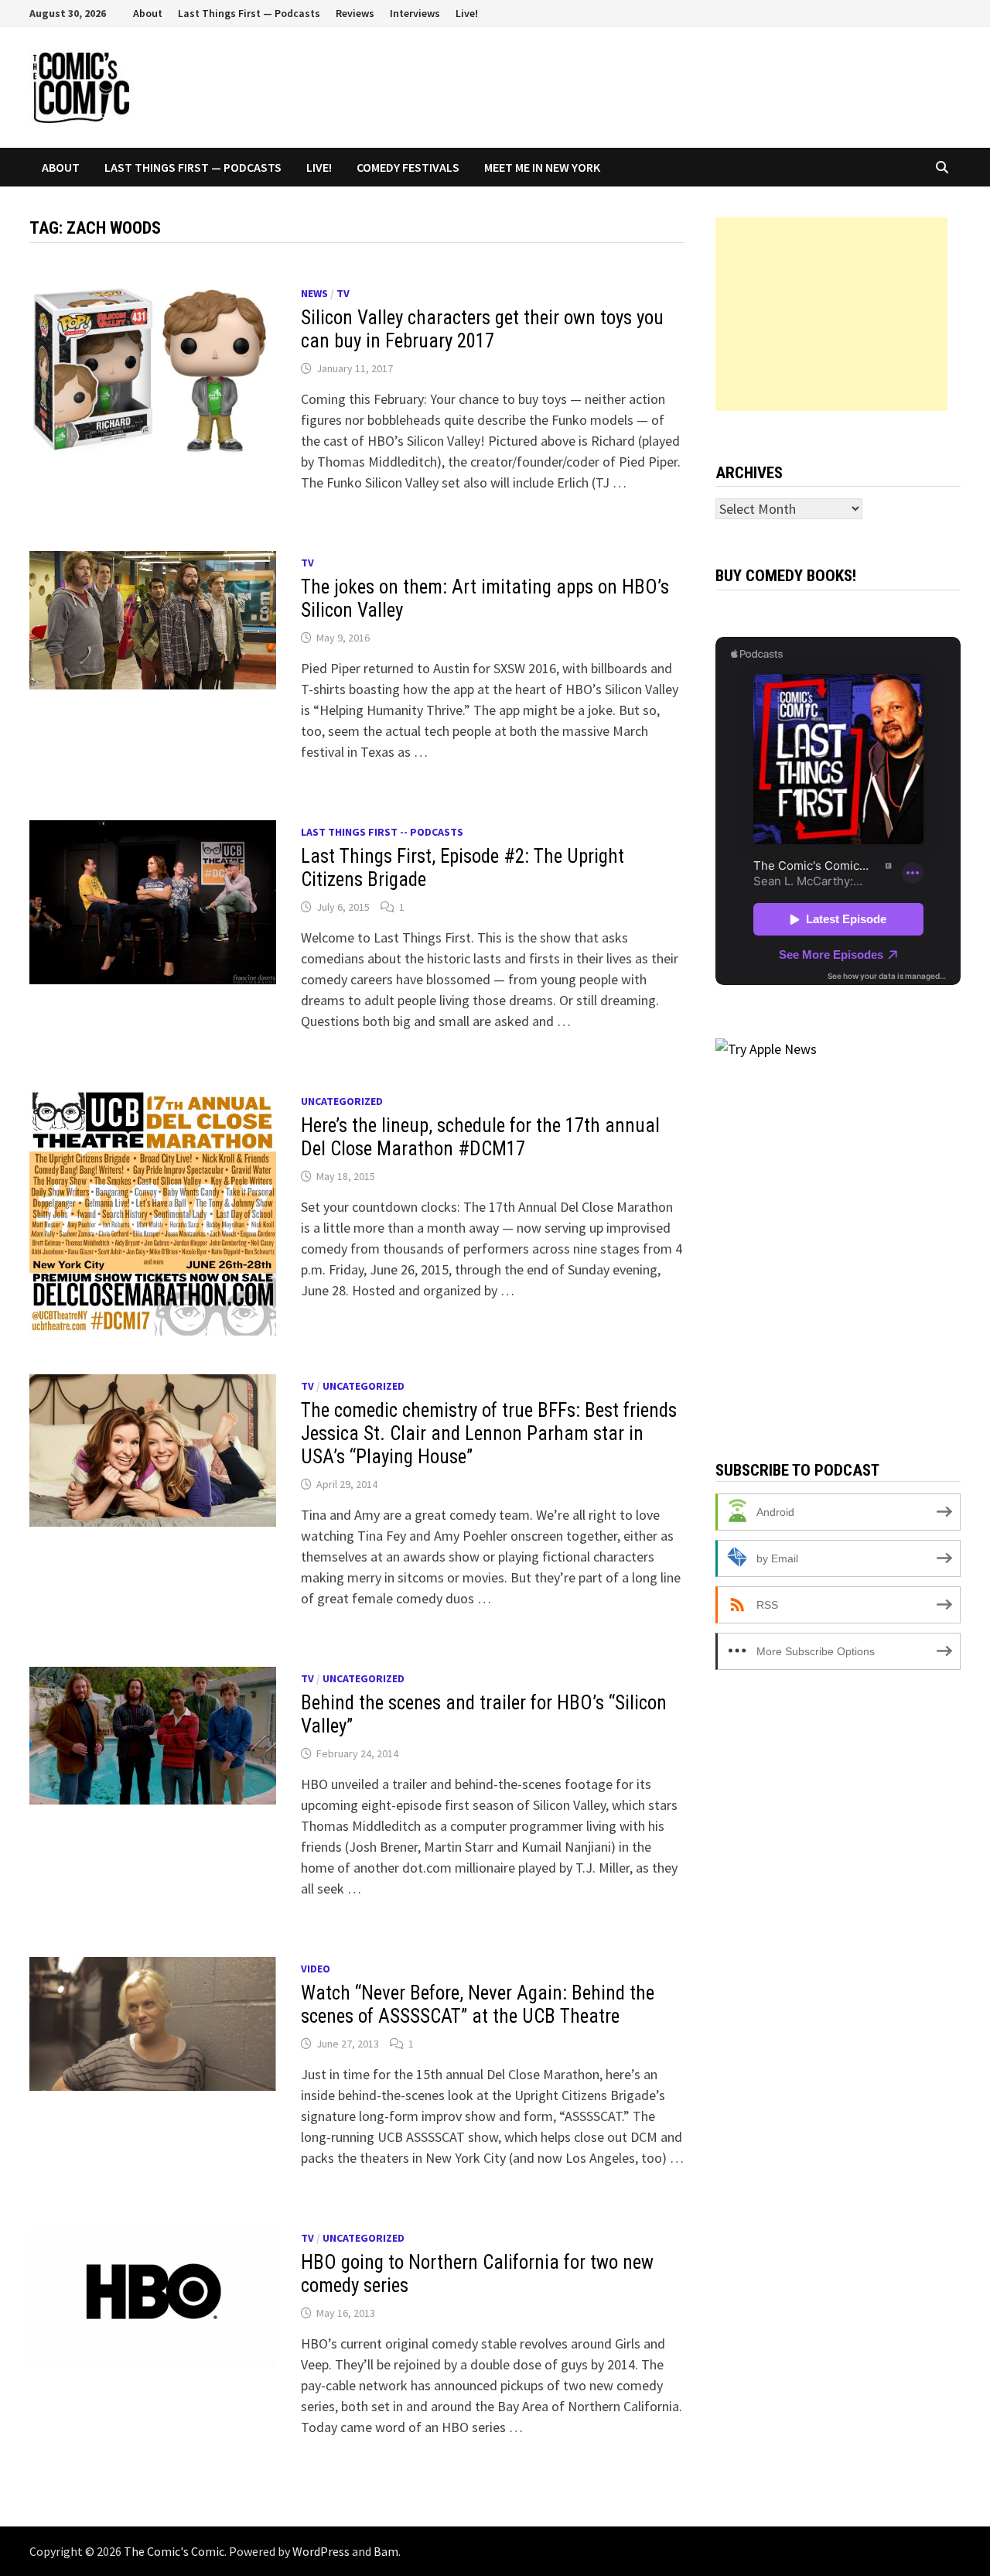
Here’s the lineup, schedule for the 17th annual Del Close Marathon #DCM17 (480, 1137)
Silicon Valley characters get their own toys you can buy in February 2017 (482, 329)
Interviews (415, 13)
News (314, 293)
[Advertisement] (831, 314)
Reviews (355, 13)
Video (316, 1969)
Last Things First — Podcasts (249, 13)
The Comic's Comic (174, 2551)
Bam (386, 2551)
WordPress (321, 2551)
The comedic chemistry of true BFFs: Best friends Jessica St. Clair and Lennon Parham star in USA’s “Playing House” (489, 1433)
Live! (467, 13)
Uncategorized (342, 1101)
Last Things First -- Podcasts (382, 832)
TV (343, 293)
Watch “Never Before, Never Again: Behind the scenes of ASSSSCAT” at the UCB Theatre (478, 2005)
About (148, 13)
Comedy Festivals (408, 167)
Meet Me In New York (542, 167)
